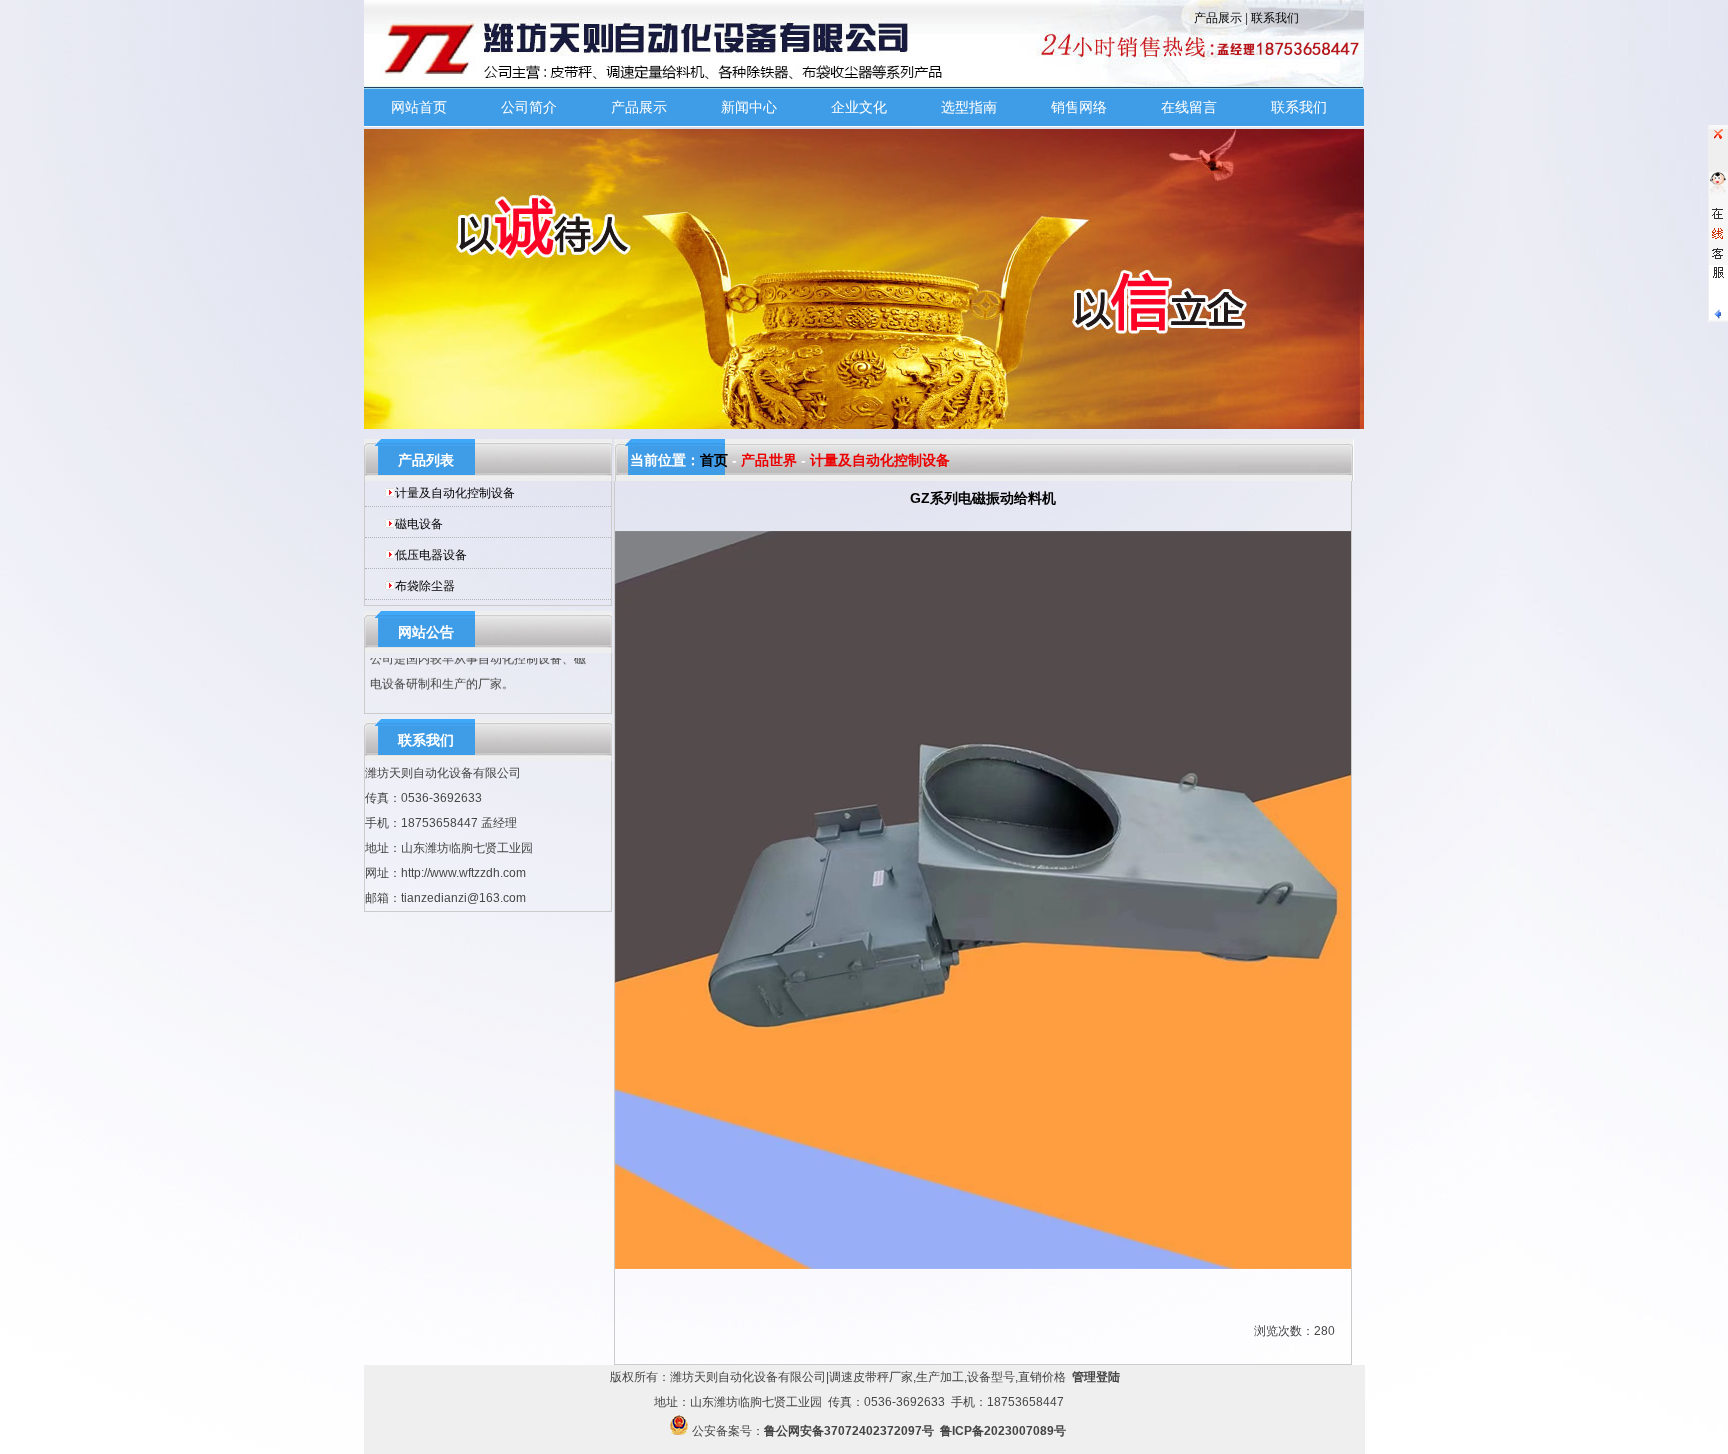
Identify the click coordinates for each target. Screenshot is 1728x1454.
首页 (714, 460)
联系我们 (1275, 18)
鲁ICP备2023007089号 (1003, 1431)
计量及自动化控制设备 (455, 493)
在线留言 (1189, 107)
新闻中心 (749, 107)
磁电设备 (419, 524)
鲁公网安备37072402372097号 (849, 1431)
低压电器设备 (431, 555)
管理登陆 (1096, 1377)
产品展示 (1218, 18)
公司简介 (529, 107)
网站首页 (419, 107)
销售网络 (1079, 107)
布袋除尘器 (425, 586)
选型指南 (969, 107)
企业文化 (859, 107)
